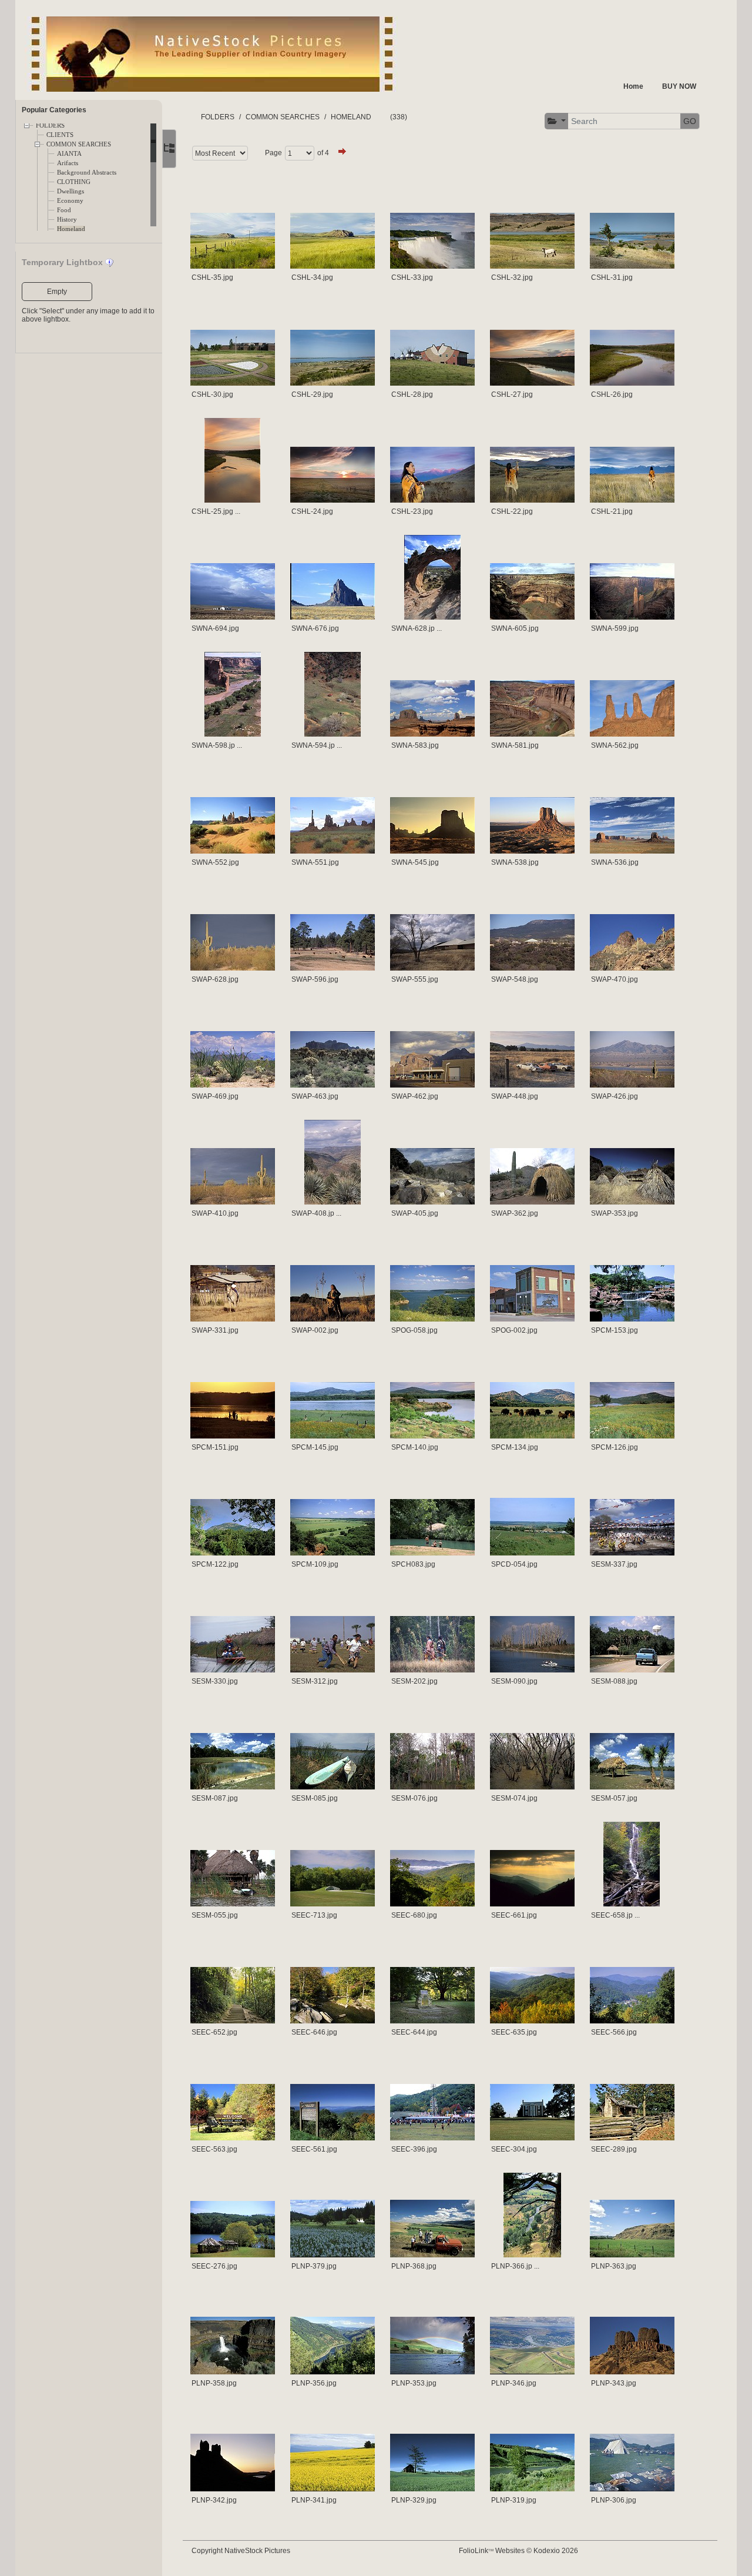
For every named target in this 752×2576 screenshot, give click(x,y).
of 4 (323, 153)
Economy (70, 201)
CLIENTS (60, 135)
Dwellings (70, 191)
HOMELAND (351, 117)
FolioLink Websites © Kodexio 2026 (518, 2551)
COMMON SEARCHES (79, 144)
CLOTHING (74, 182)
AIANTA (69, 154)
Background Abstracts (87, 173)
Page (273, 153)
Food (64, 210)
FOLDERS (50, 126)
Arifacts (68, 163)
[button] (557, 121)
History (67, 220)
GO (690, 121)
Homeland (71, 229)
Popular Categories (54, 110)
